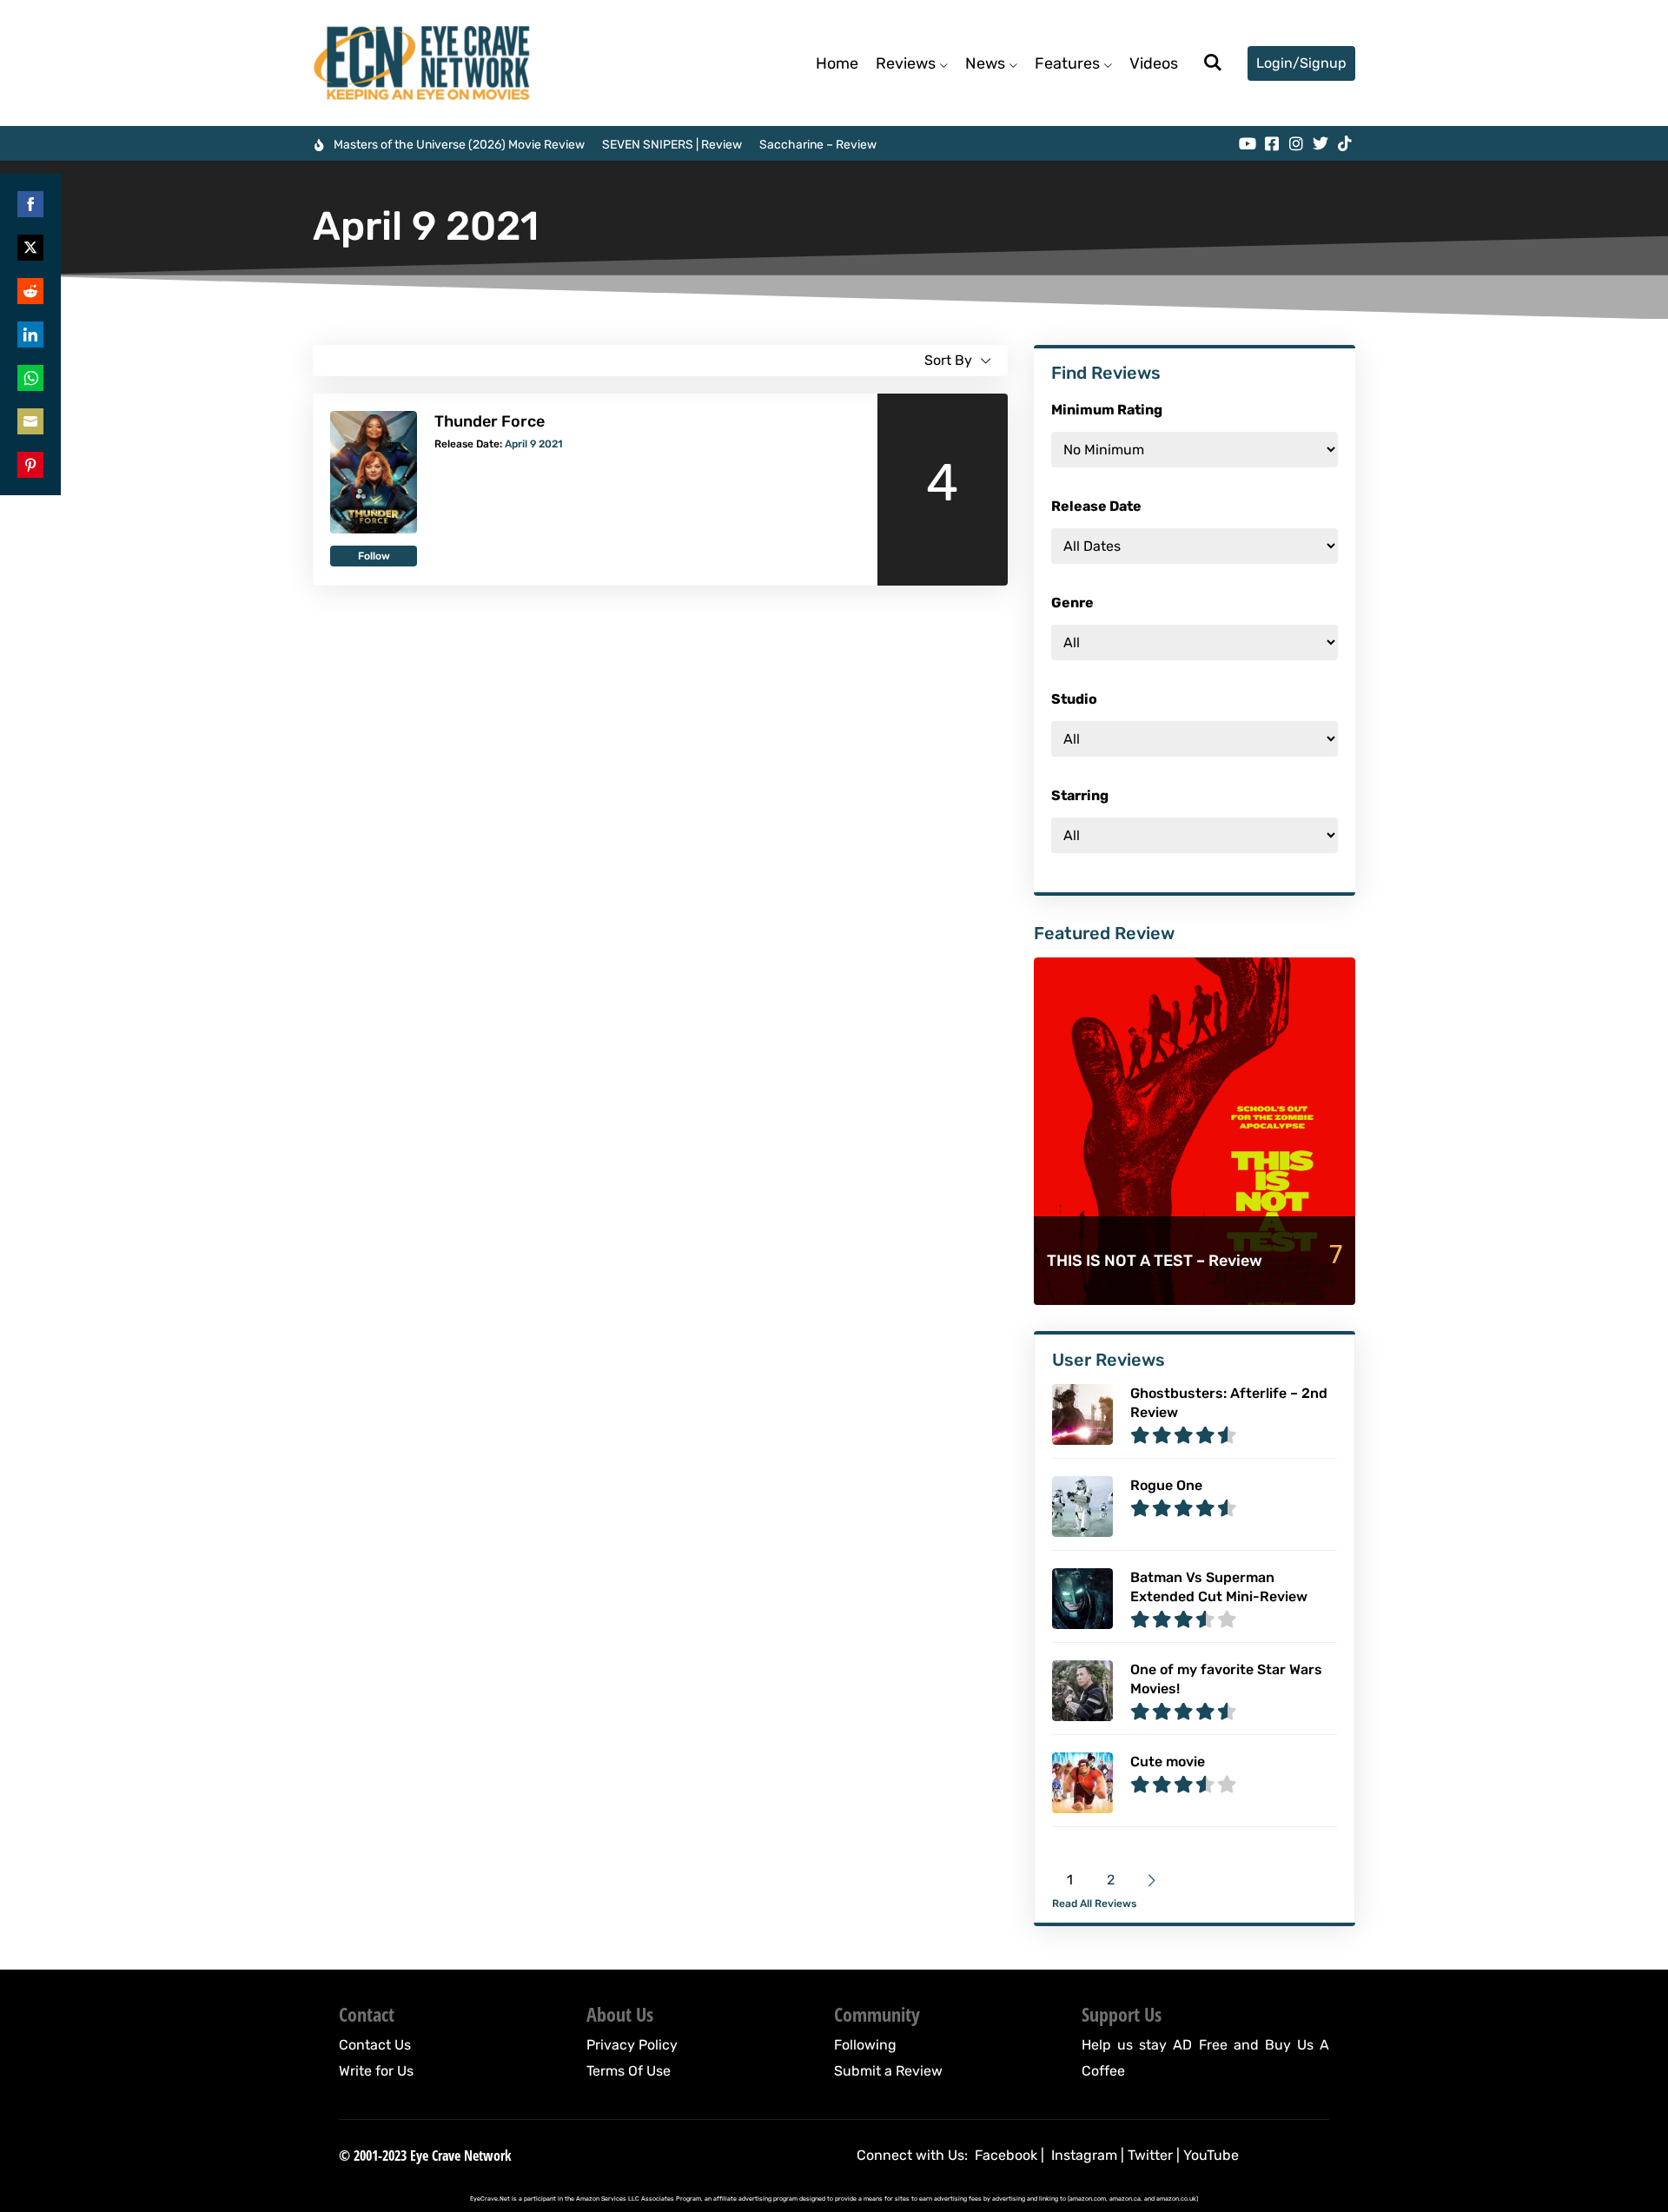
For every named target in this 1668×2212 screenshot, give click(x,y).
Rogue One (1166, 1485)
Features (1067, 63)
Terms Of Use (629, 2071)
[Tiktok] (1345, 143)
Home (837, 63)
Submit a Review (888, 2071)
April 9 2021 (534, 444)
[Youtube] (1248, 143)
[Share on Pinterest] (30, 465)
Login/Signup (1301, 63)
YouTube (1211, 2155)
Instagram (1084, 2155)
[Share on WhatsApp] (30, 378)
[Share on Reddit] (30, 291)
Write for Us (376, 2071)
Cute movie (1168, 1762)
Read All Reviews (1094, 1904)
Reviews (906, 63)
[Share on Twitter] (30, 248)
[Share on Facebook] (30, 204)
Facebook (1006, 2155)
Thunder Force (490, 421)
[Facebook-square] (1272, 143)
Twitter (1150, 2155)
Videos (1154, 63)
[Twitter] (1320, 143)
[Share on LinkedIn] (30, 334)
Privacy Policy (632, 2045)
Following (865, 2045)
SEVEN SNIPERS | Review (672, 145)
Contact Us (375, 2045)
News (985, 63)
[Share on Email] (30, 421)
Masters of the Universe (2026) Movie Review (459, 145)
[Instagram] (1296, 143)
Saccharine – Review (818, 145)
